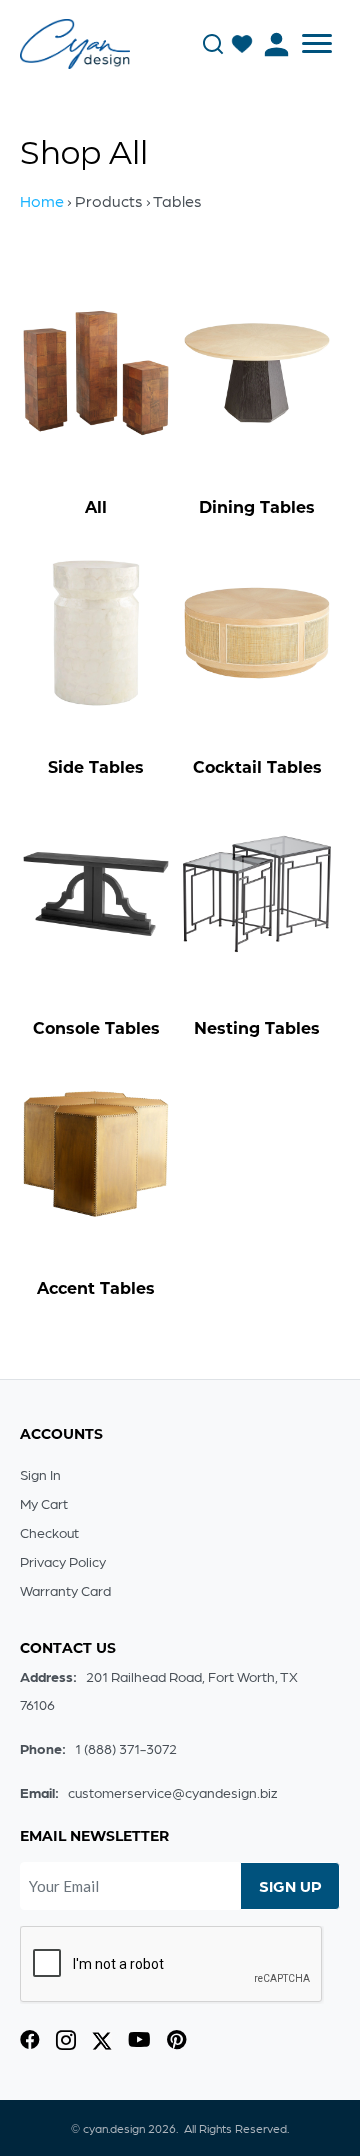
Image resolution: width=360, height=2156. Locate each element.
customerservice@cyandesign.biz (172, 1792)
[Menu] (317, 44)
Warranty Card (65, 1590)
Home (42, 200)
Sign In (40, 1474)
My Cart (44, 1503)
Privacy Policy (63, 1561)
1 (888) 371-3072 (126, 1748)
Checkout (49, 1532)
